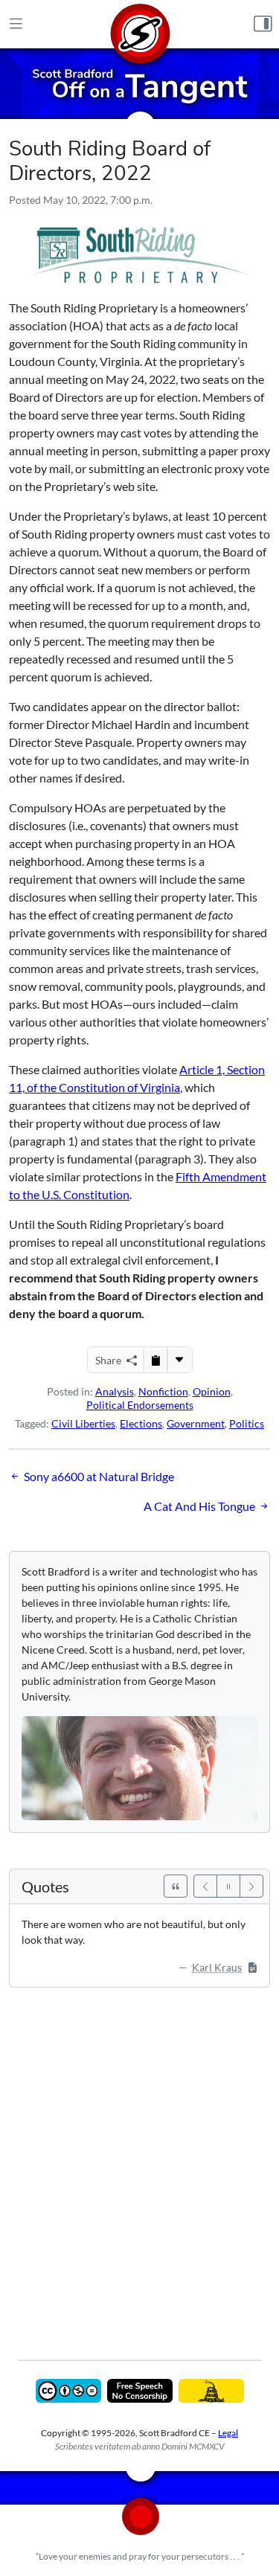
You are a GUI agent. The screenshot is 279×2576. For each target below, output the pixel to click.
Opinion (212, 1391)
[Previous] (205, 1886)
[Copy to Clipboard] (155, 1360)
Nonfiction (163, 1391)
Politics (247, 1423)
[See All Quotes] (176, 1886)
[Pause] (228, 1886)
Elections (141, 1423)
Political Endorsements (140, 1405)
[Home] (140, 24)
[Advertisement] (139, 2163)
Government (196, 1423)
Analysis (115, 1391)
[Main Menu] (16, 25)
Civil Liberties (83, 1423)
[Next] (251, 1886)
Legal (228, 2433)
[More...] (179, 1360)
